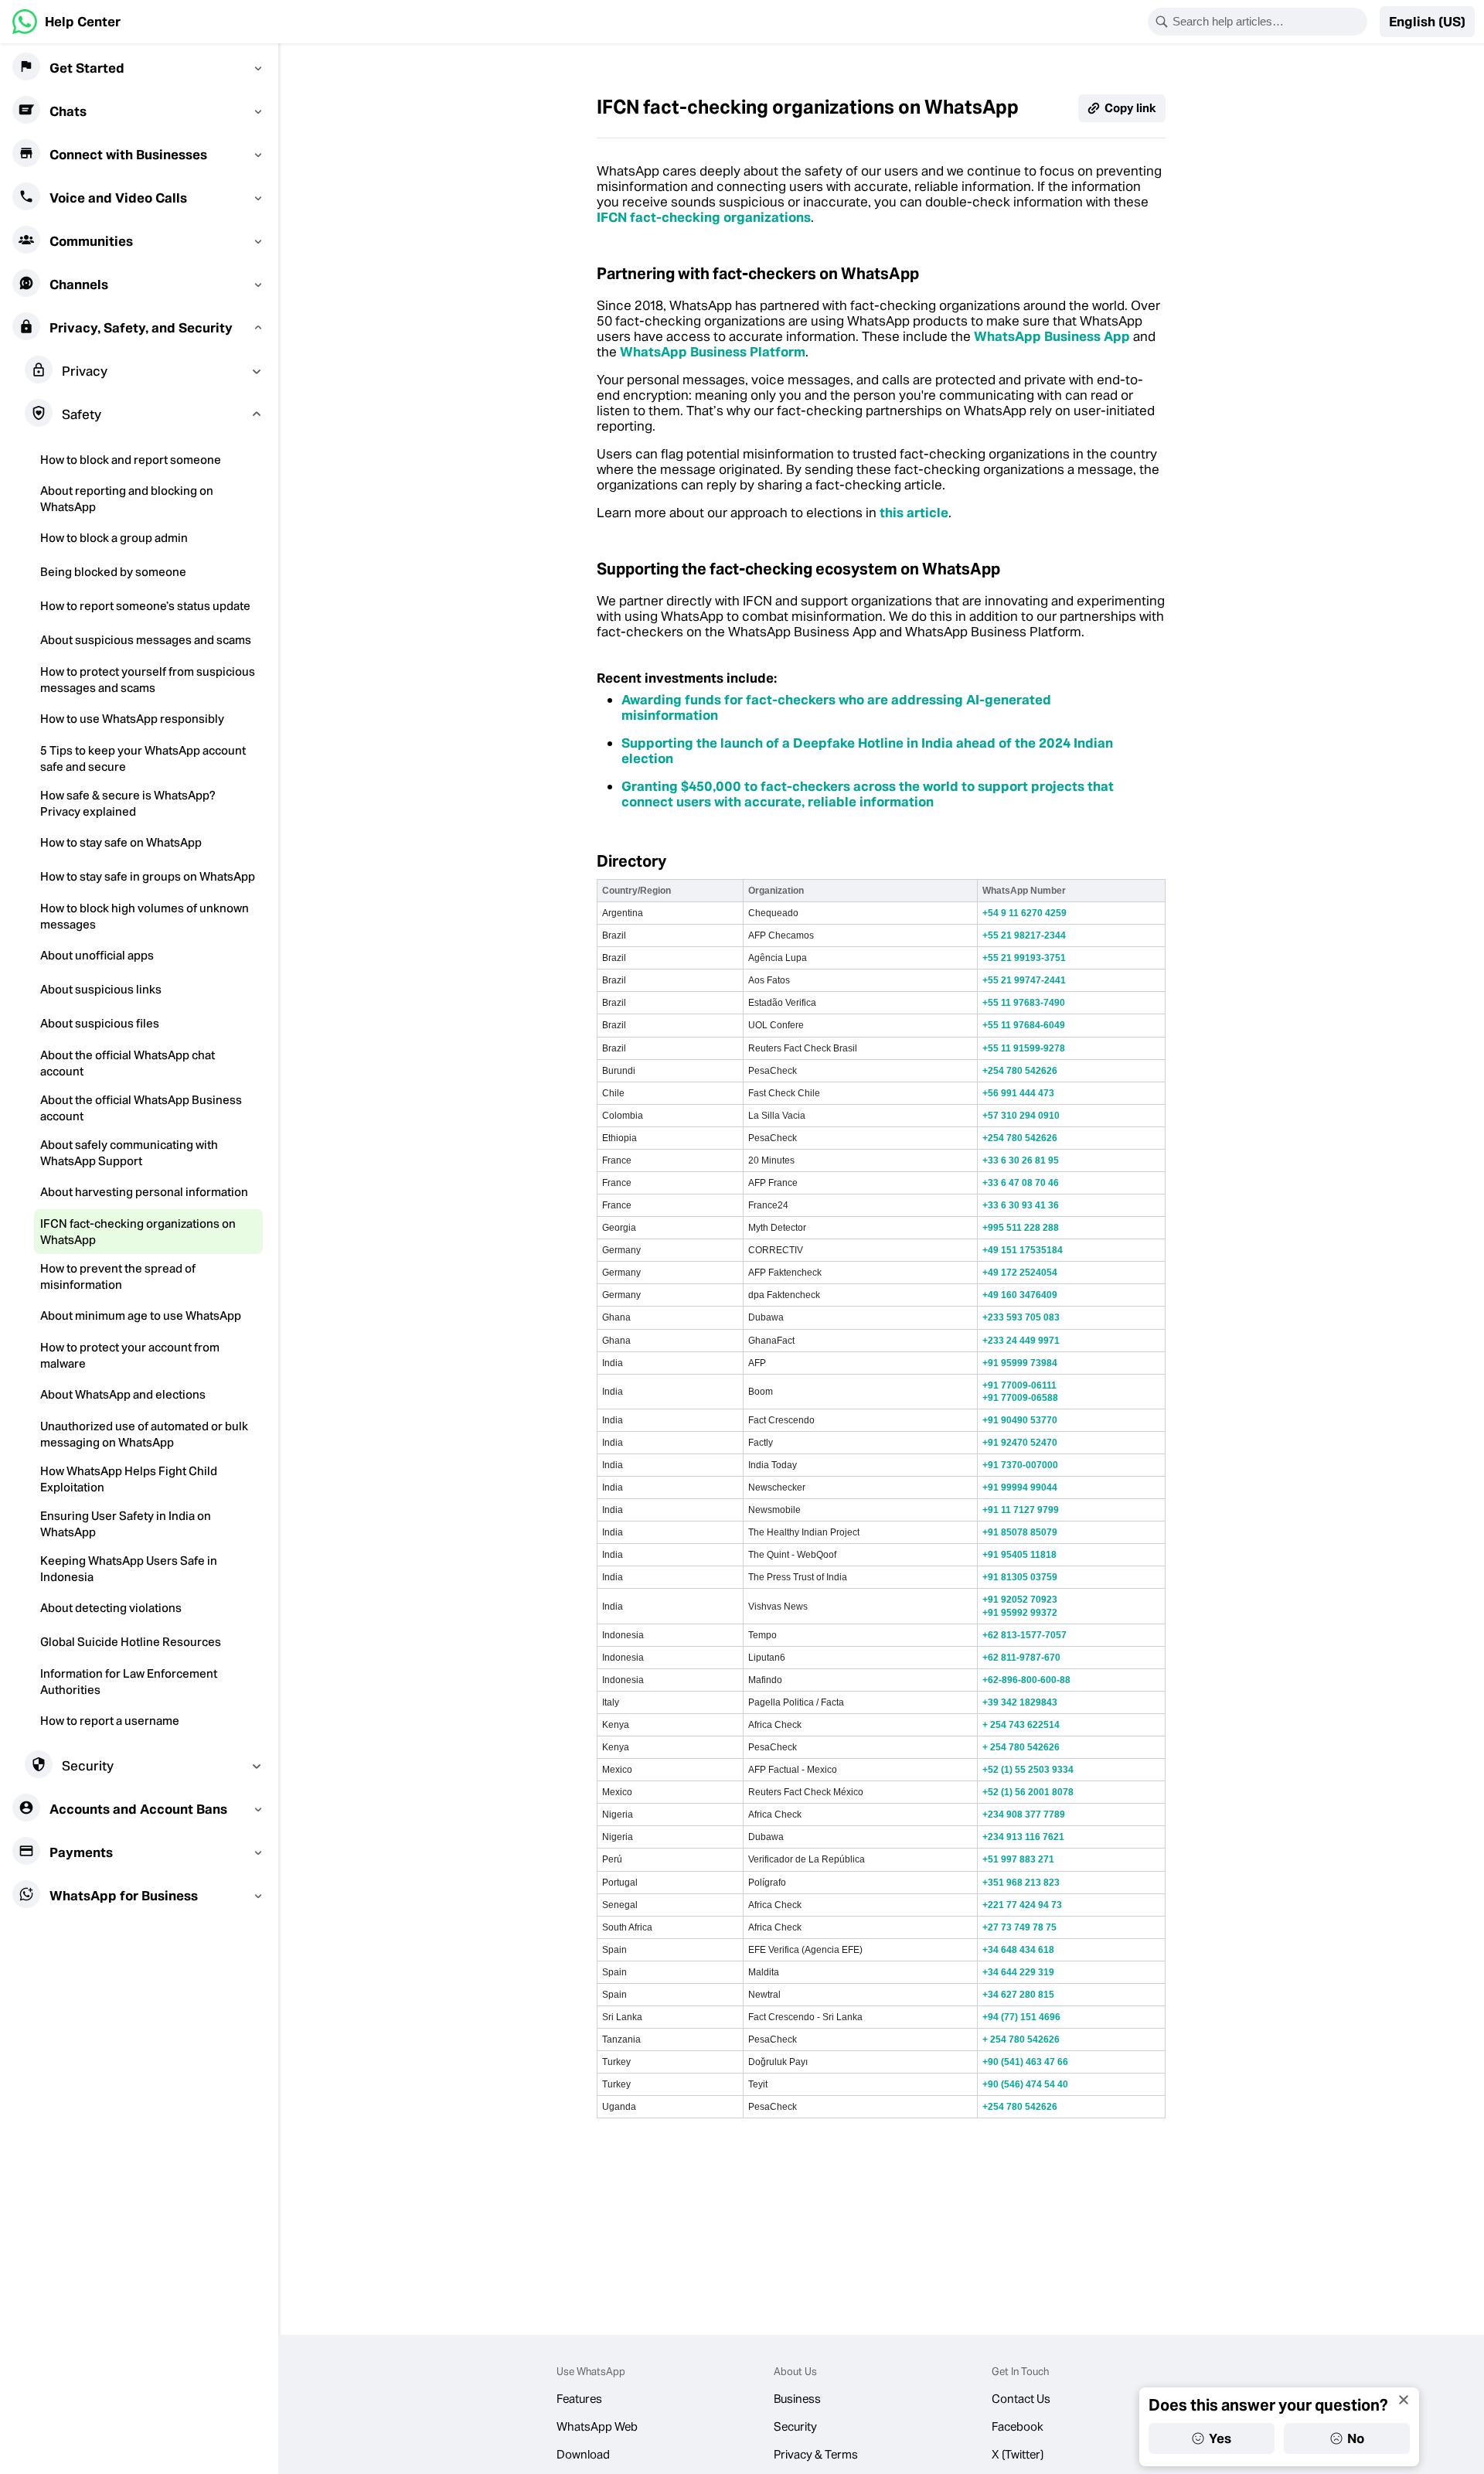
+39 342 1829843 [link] (1020, 1702)
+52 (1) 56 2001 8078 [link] (1028, 1792)
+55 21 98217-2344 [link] (1024, 935)
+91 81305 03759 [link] (1020, 1577)
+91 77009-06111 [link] (1019, 1385)
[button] (1427, 22)
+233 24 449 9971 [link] (1021, 1341)
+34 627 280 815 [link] (1018, 1995)
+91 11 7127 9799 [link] (1021, 1510)
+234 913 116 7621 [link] (1023, 1837)
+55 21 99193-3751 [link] (1024, 958)
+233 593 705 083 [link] (1021, 1317)
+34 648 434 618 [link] (1018, 1950)
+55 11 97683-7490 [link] (1024, 1003)
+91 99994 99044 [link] (1020, 1487)
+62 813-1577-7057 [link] (1025, 1635)
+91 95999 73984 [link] (1020, 1363)
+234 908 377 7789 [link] (1024, 1815)
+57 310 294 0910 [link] (1021, 1116)
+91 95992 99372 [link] (1020, 1613)
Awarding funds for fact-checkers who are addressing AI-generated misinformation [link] (836, 707)
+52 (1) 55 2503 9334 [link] (1028, 1770)
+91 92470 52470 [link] (1020, 1443)
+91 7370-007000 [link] (1020, 1465)
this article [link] (914, 513)
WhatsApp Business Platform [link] (713, 352)
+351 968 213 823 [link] (1021, 1883)
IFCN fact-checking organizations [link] (704, 217)
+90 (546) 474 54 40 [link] (1025, 2084)
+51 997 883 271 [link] (1018, 1859)
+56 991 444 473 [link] (1018, 1093)
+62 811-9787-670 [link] (1021, 1658)
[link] (66, 22)
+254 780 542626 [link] (1020, 1071)
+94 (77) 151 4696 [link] (1021, 2017)
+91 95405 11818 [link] (1019, 1555)
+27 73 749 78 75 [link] (1019, 1927)
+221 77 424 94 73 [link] (1022, 1905)
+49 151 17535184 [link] (1023, 1250)
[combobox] (1268, 22)
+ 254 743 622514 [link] (1021, 1725)
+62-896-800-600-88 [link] (1026, 1680)
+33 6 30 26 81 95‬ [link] (1021, 1160)
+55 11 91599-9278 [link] (1024, 1048)
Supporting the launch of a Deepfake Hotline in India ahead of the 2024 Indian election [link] (867, 751)
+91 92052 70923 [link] (1020, 1600)
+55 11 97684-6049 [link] (1024, 1025)
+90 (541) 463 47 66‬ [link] (1025, 2062)
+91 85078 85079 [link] (1020, 1532)
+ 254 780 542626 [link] (1021, 1747)
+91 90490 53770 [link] (1020, 1420)
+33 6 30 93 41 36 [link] (1021, 1205)
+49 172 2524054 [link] (1020, 1273)
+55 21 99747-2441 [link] (1024, 980)
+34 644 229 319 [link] (1018, 1972)
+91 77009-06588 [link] (1020, 1398)
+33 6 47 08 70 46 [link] (1021, 1183)
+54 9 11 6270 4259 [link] (1025, 913)
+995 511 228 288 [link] (1021, 1228)
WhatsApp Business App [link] (1052, 336)
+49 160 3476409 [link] (1020, 1295)
